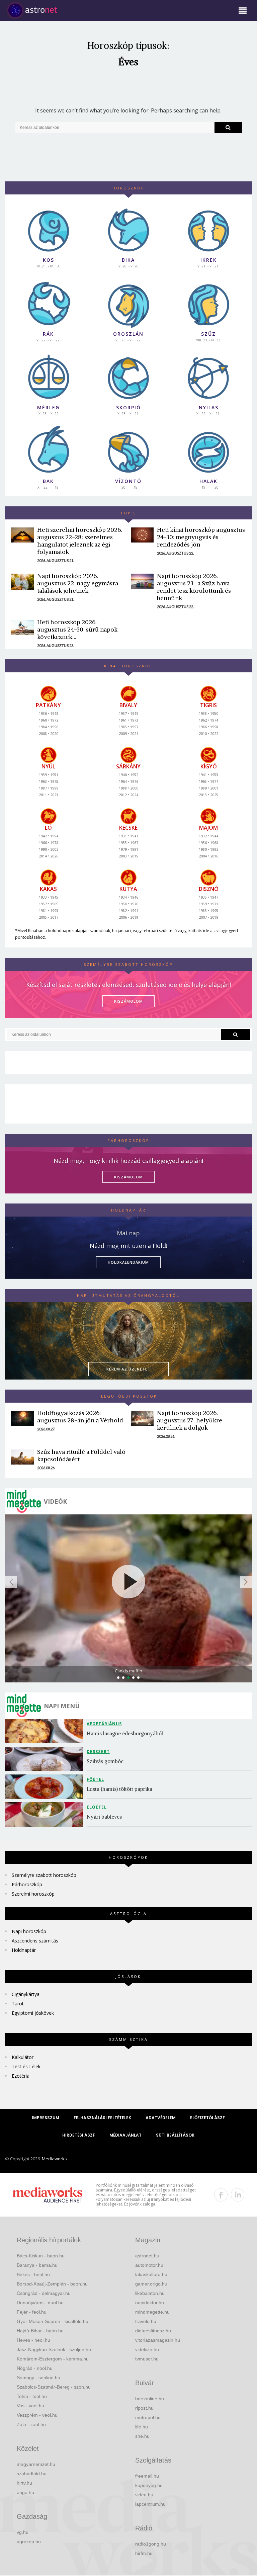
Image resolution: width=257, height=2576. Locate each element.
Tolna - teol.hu (32, 2396)
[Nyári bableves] (46, 1814)
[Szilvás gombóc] (46, 1759)
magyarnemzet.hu (36, 2464)
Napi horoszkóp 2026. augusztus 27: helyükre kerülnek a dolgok (190, 1420)
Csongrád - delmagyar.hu (44, 2293)
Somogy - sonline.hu (38, 2378)
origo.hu (25, 2492)
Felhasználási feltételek (102, 2118)
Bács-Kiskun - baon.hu (41, 2256)
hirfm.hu (144, 2553)
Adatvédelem (161, 2118)
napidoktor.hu (150, 2303)
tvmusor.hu (147, 2359)
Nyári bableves (104, 1817)
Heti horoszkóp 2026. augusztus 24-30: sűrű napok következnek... (77, 629)
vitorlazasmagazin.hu (158, 2340)
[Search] (228, 128)
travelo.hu (146, 2321)
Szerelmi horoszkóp (33, 1894)
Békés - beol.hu (33, 2274)
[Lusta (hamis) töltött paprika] (46, 1787)
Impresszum (46, 2118)
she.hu (142, 2436)
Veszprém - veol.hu (37, 2415)
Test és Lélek (26, 2066)
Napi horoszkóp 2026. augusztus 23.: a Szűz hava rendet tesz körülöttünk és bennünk (194, 587)
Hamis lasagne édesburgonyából (125, 1733)
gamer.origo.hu (151, 2284)
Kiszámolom (128, 1177)
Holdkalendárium (128, 1262)
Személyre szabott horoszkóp (44, 1875)
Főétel (95, 1779)
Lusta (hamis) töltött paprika (119, 1789)
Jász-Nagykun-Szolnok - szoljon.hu (54, 2349)
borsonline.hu (150, 2399)
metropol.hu (148, 2417)
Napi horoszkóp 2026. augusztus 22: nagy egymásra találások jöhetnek (78, 583)
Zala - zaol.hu (31, 2424)
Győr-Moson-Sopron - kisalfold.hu (53, 2321)
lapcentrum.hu (150, 2504)
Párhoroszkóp (27, 1884)
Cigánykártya (26, 1994)
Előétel (97, 1807)
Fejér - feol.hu (32, 2312)
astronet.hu (147, 2256)
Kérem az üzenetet (128, 1369)
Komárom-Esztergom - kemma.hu (53, 2359)
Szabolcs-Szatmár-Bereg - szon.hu (54, 2387)
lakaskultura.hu (151, 2274)
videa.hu (144, 2495)
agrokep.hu (29, 2542)
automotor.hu (149, 2265)
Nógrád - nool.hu (35, 2368)
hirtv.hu (24, 2483)
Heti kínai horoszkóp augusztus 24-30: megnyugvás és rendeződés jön (201, 537)
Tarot (18, 2004)
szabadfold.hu (32, 2474)
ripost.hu (144, 2408)
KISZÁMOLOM (128, 1001)
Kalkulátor (23, 2057)
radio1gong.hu (151, 2544)
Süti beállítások (175, 2135)
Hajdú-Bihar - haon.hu (40, 2331)
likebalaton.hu (150, 2293)
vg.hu (23, 2532)
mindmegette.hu (152, 2312)
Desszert (98, 1752)
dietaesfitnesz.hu (153, 2331)
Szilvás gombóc (105, 1761)
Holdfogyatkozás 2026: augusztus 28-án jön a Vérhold (80, 1417)
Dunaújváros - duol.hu (40, 2303)
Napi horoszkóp (29, 1931)
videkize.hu (147, 2349)
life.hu (142, 2427)
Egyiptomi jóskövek (33, 2013)
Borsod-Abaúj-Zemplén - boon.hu (52, 2284)
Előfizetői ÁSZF (207, 2118)
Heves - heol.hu (33, 2340)
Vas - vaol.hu (30, 2406)
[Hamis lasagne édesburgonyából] (46, 1731)
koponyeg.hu (149, 2485)
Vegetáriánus (104, 1724)
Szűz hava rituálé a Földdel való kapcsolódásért (81, 1455)
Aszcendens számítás (35, 1941)
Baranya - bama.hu (37, 2265)
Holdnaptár (24, 1950)
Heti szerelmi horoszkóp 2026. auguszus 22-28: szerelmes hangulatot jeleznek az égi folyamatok (80, 541)
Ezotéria (21, 2076)
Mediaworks (54, 2159)
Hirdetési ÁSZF (79, 2135)
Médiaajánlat (125, 2135)
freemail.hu (147, 2476)
